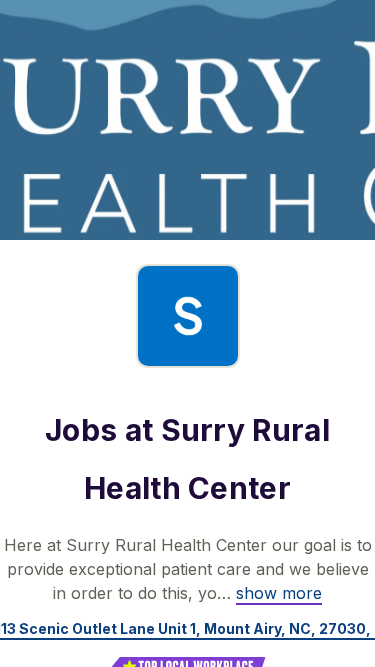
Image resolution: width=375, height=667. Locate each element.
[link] (279, 593)
